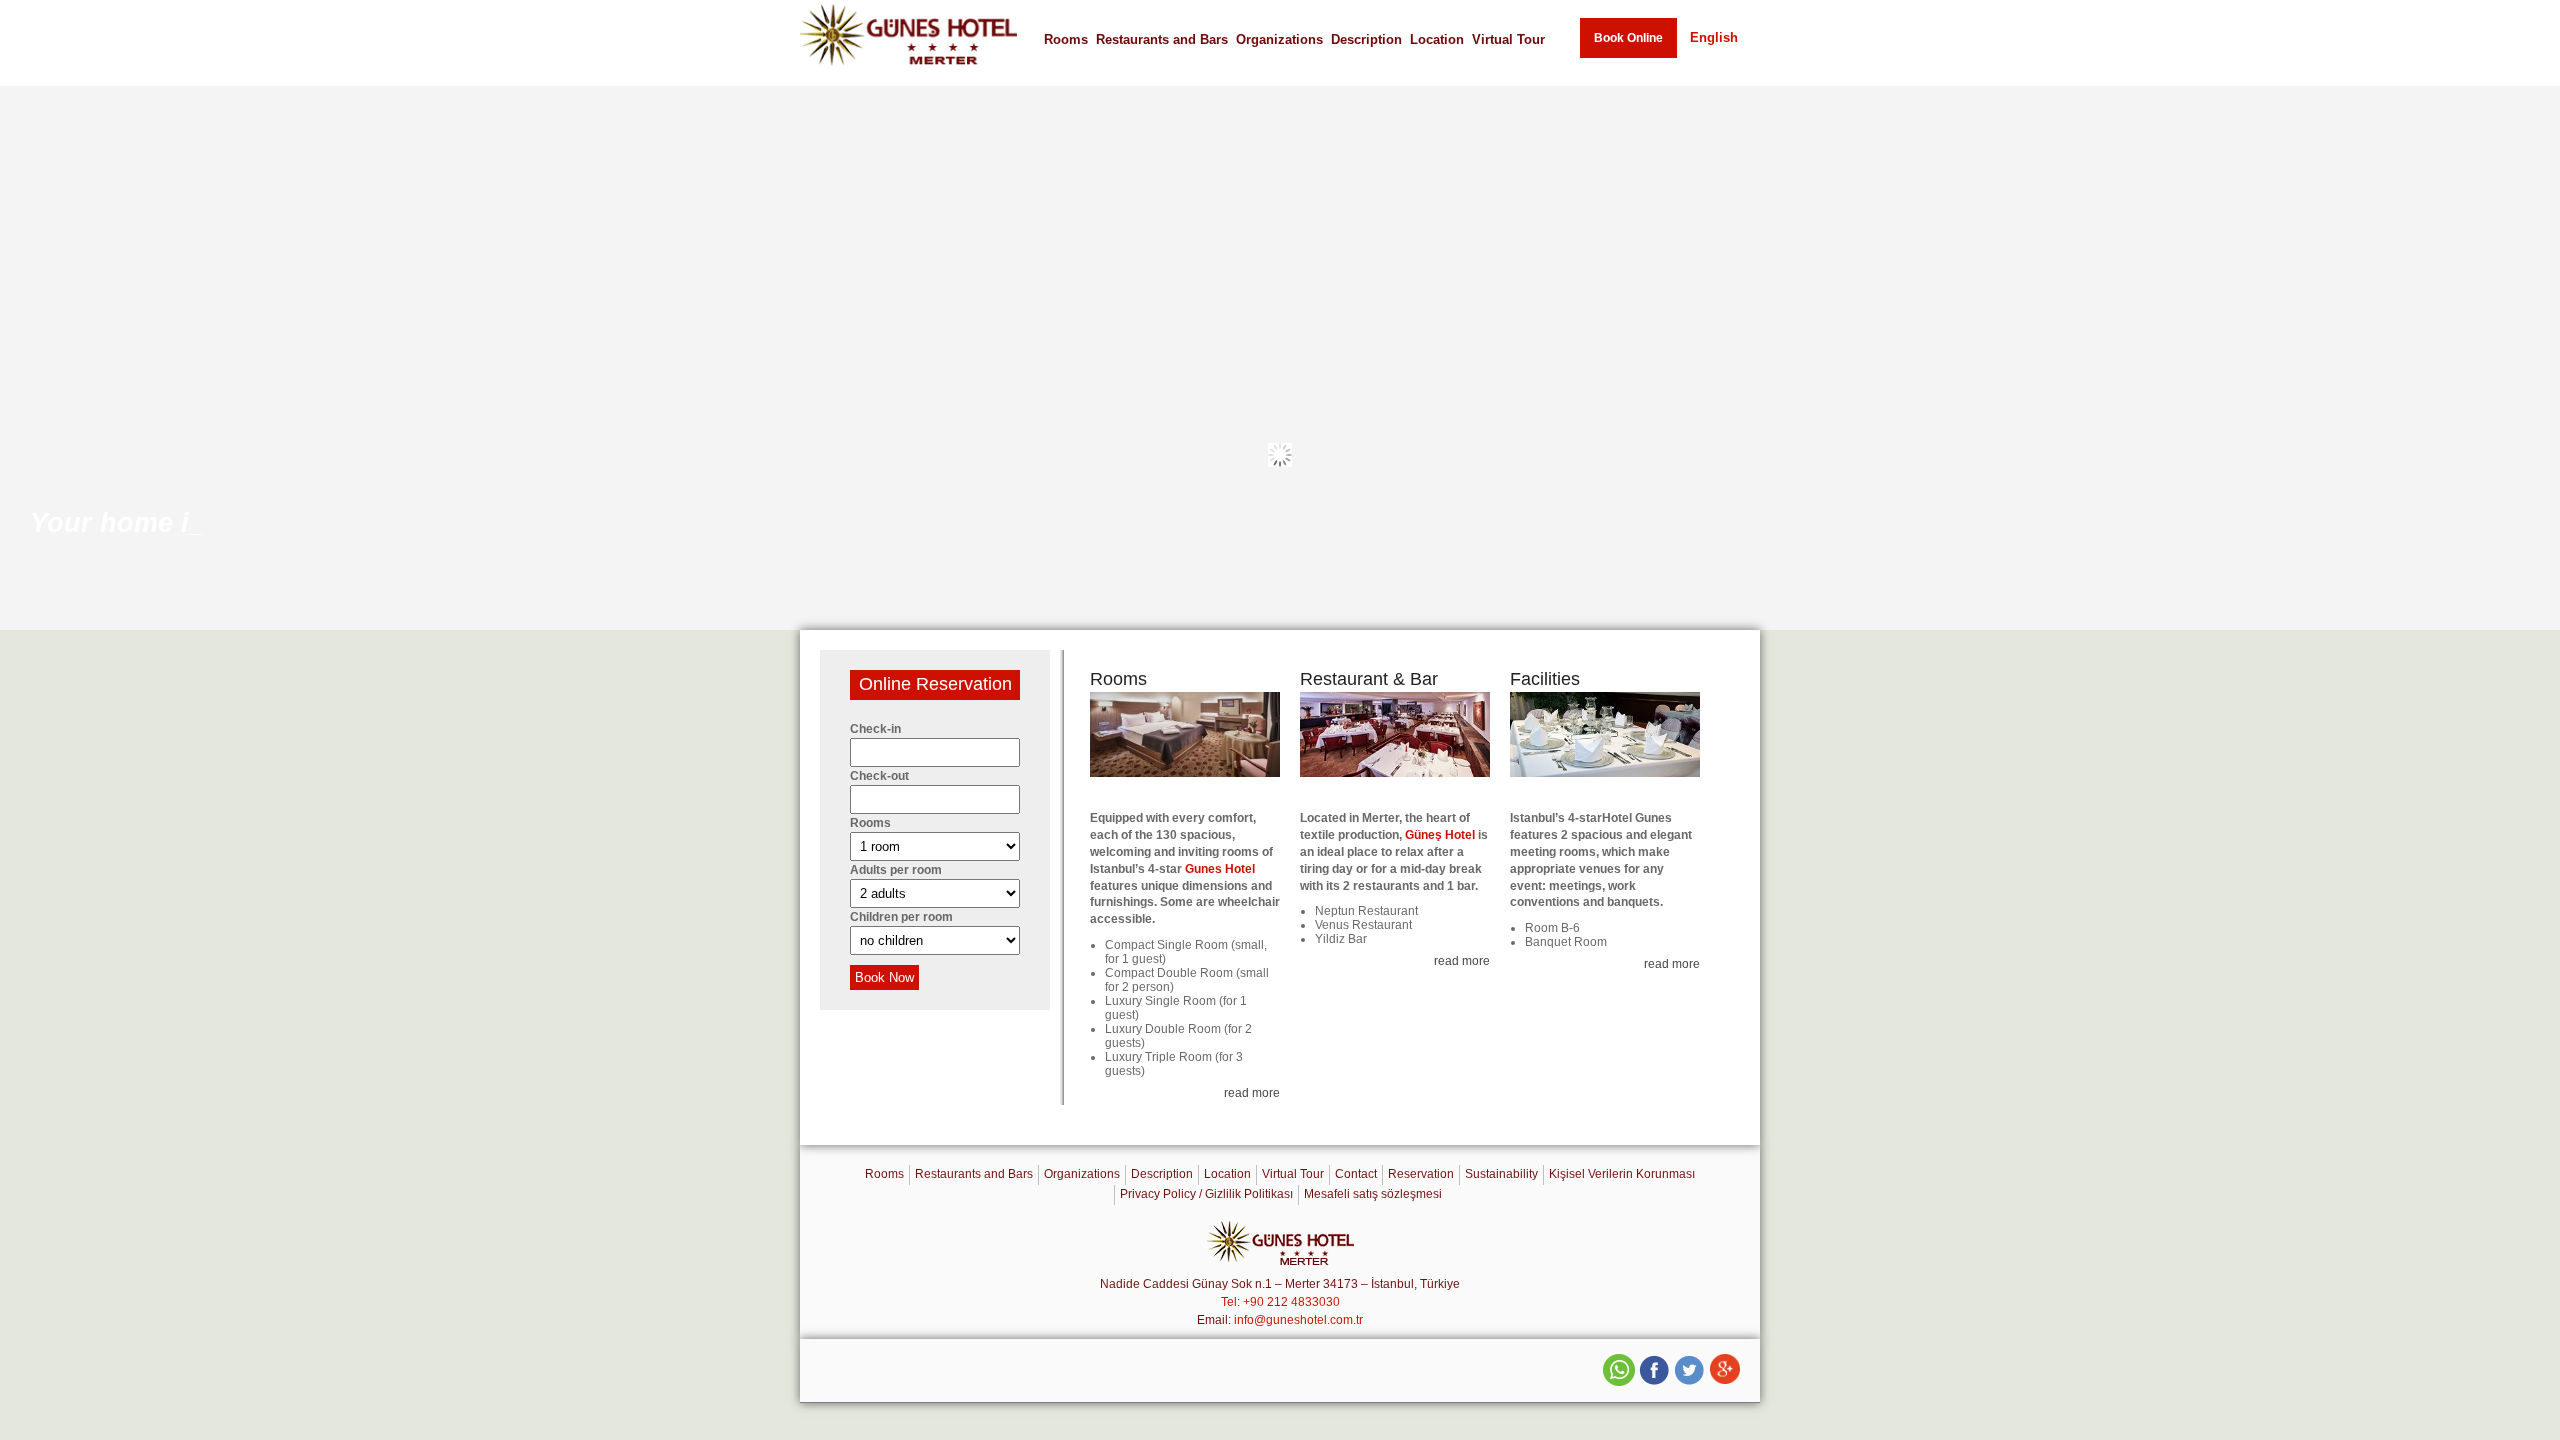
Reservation (1421, 1174)
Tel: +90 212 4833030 (1280, 1302)
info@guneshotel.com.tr (1298, 1320)
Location (1437, 39)
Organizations (1279, 39)
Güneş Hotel (1440, 835)
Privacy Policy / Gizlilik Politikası (1206, 1194)
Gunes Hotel (1220, 869)
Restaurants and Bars (1162, 39)
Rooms (1066, 39)
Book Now (884, 977)
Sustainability (1501, 1174)
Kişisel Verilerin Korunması (1622, 1174)
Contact (1356, 1174)
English (1714, 37)
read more (1252, 1093)
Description (1366, 39)
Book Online (1628, 38)
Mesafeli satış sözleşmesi (1373, 1194)
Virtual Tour (1508, 39)
